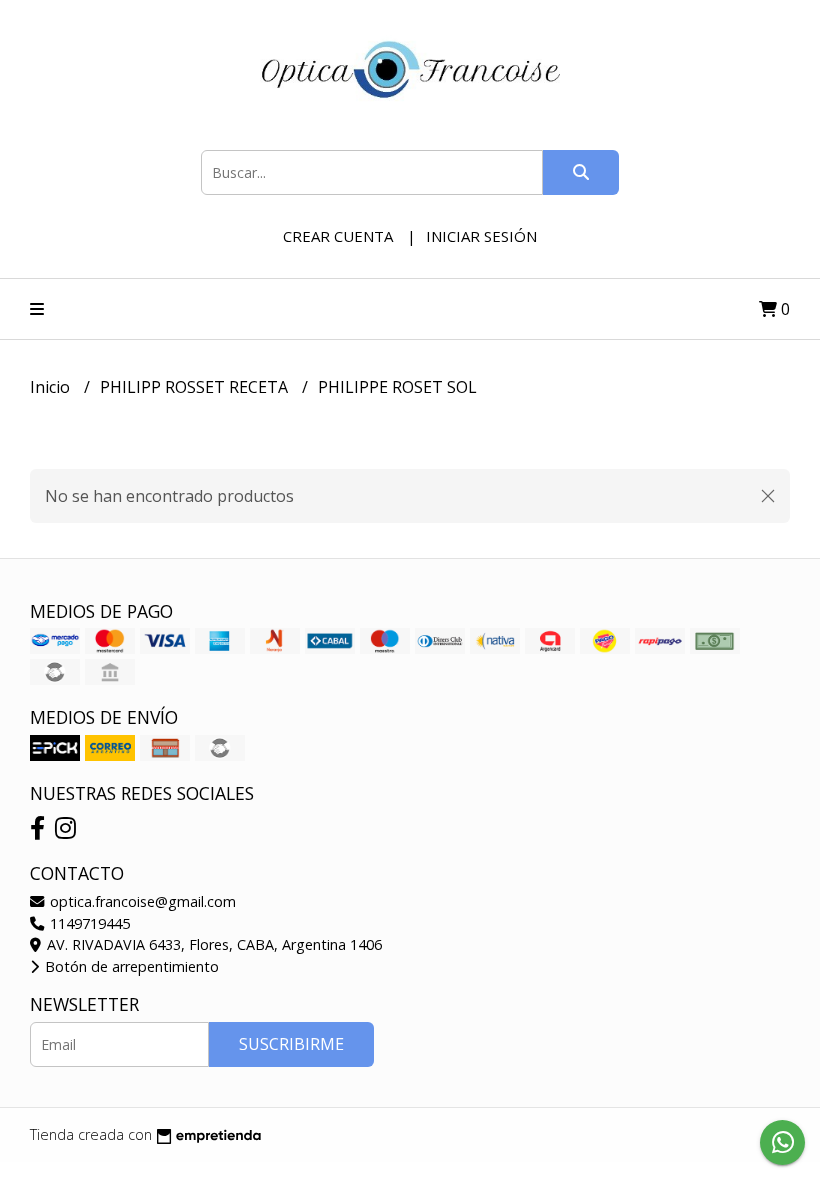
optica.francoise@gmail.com (141, 901)
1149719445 (88, 923)
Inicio (52, 387)
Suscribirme (291, 1044)
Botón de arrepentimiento (130, 966)
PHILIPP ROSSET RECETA (196, 387)
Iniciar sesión (481, 236)
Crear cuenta (338, 236)
